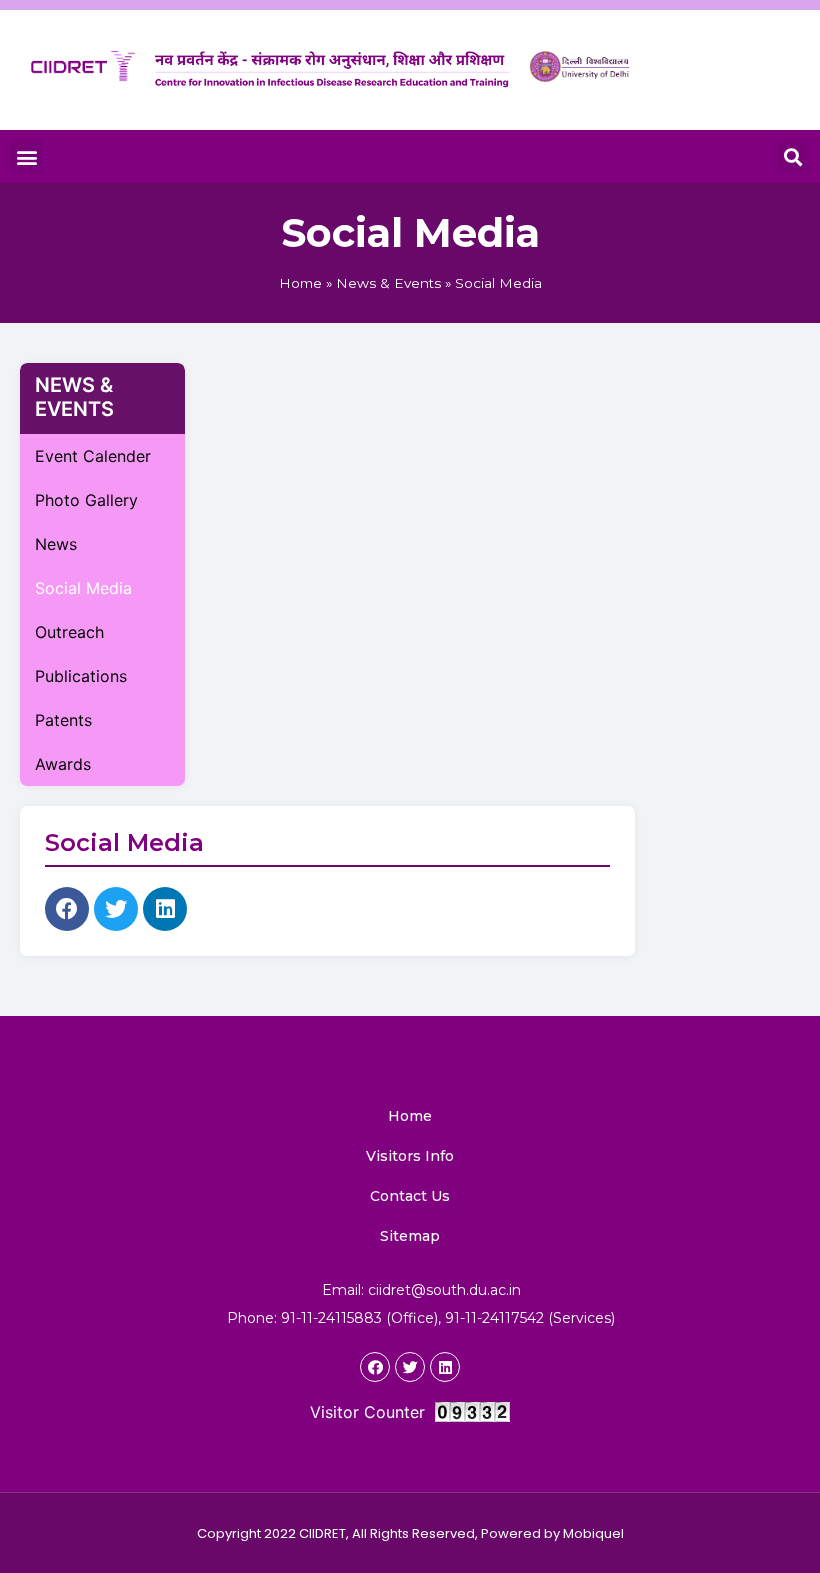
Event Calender (93, 456)
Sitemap (410, 1236)
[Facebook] (67, 909)
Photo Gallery (86, 500)
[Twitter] (116, 909)
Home (300, 283)
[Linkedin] (165, 909)
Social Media (83, 588)
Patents (63, 720)
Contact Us (410, 1196)
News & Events (388, 283)
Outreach (69, 632)
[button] (26, 156)
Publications (81, 676)
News (56, 544)
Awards (63, 764)
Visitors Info (410, 1156)
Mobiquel (593, 1533)
